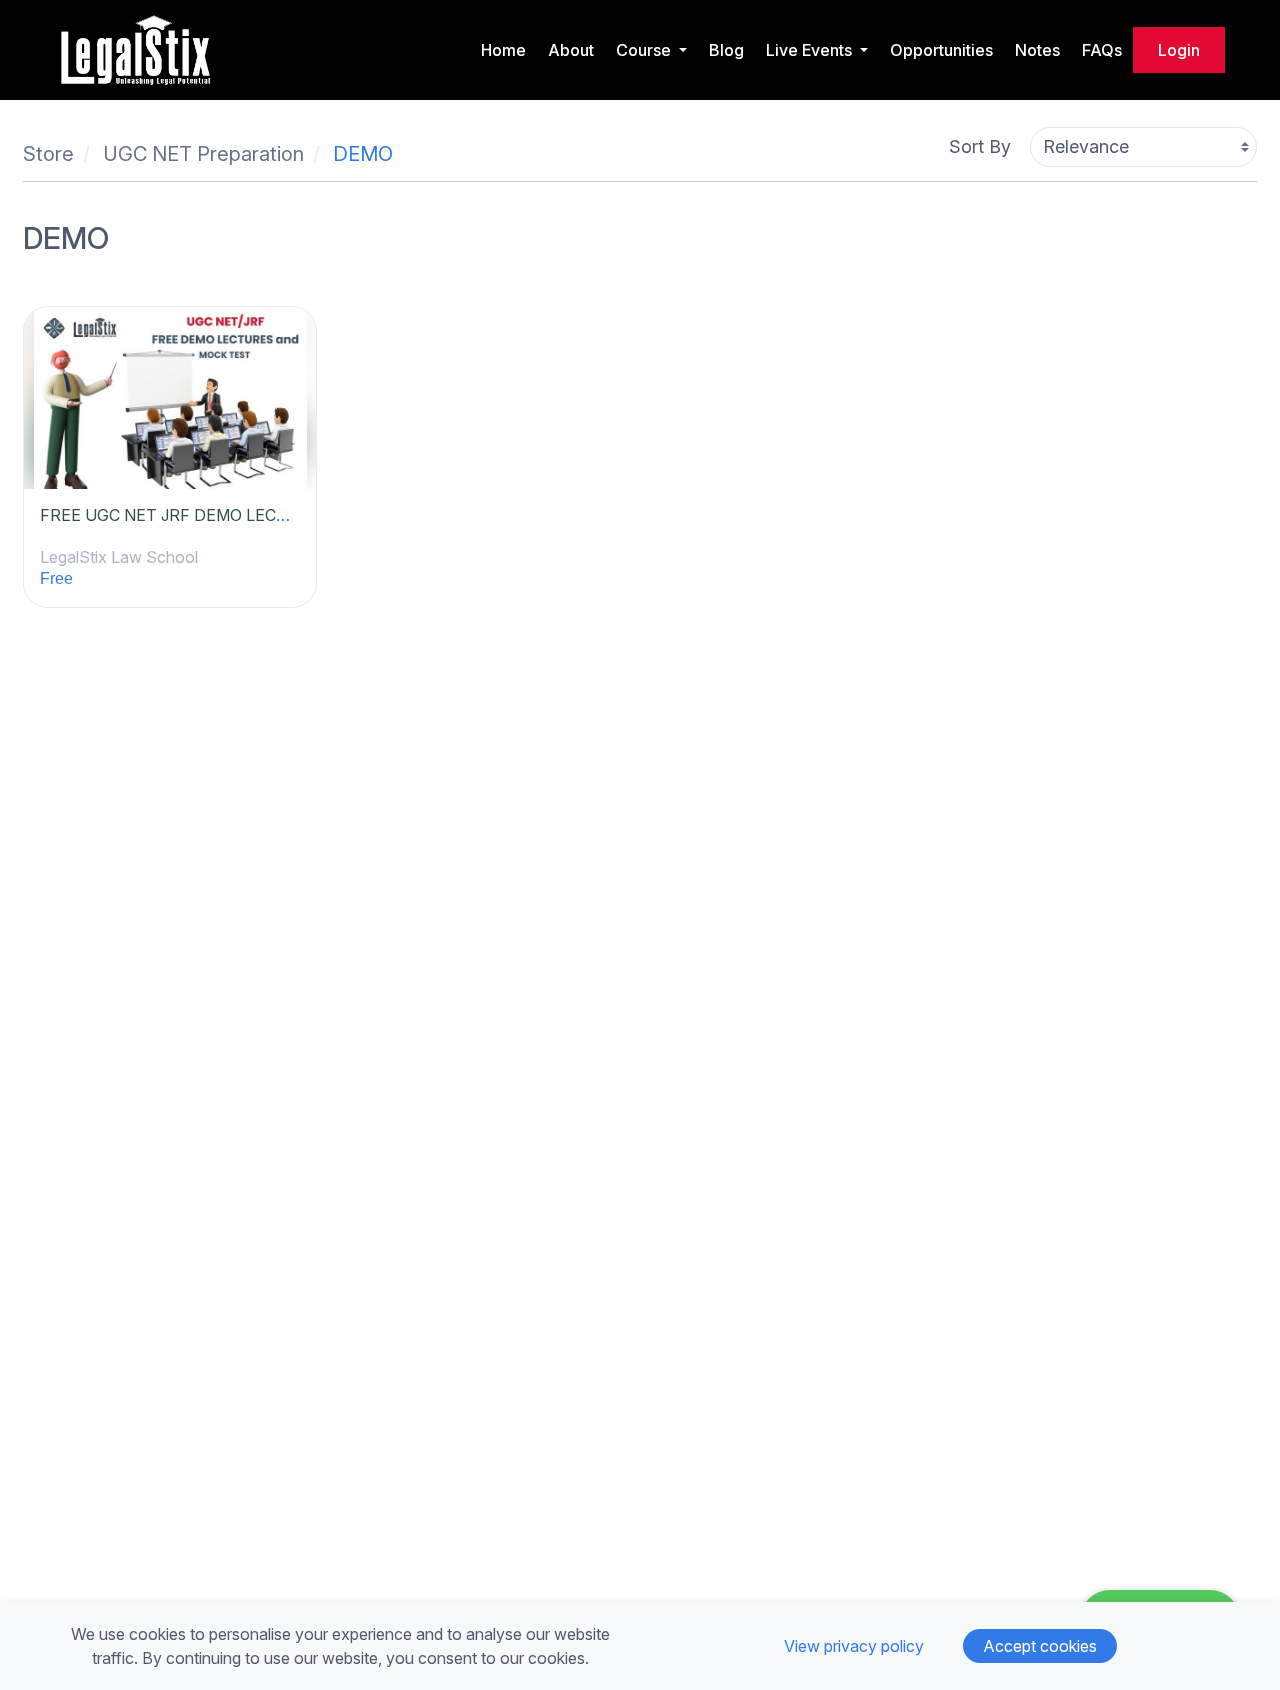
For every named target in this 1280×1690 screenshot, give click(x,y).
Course (645, 50)
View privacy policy (854, 1646)
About (571, 50)
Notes (1037, 50)
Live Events (811, 50)
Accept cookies (1040, 1646)
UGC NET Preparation (203, 154)
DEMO (363, 154)
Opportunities (941, 50)
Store (48, 154)
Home (503, 50)
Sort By (980, 146)
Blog (726, 50)
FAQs (1102, 50)
